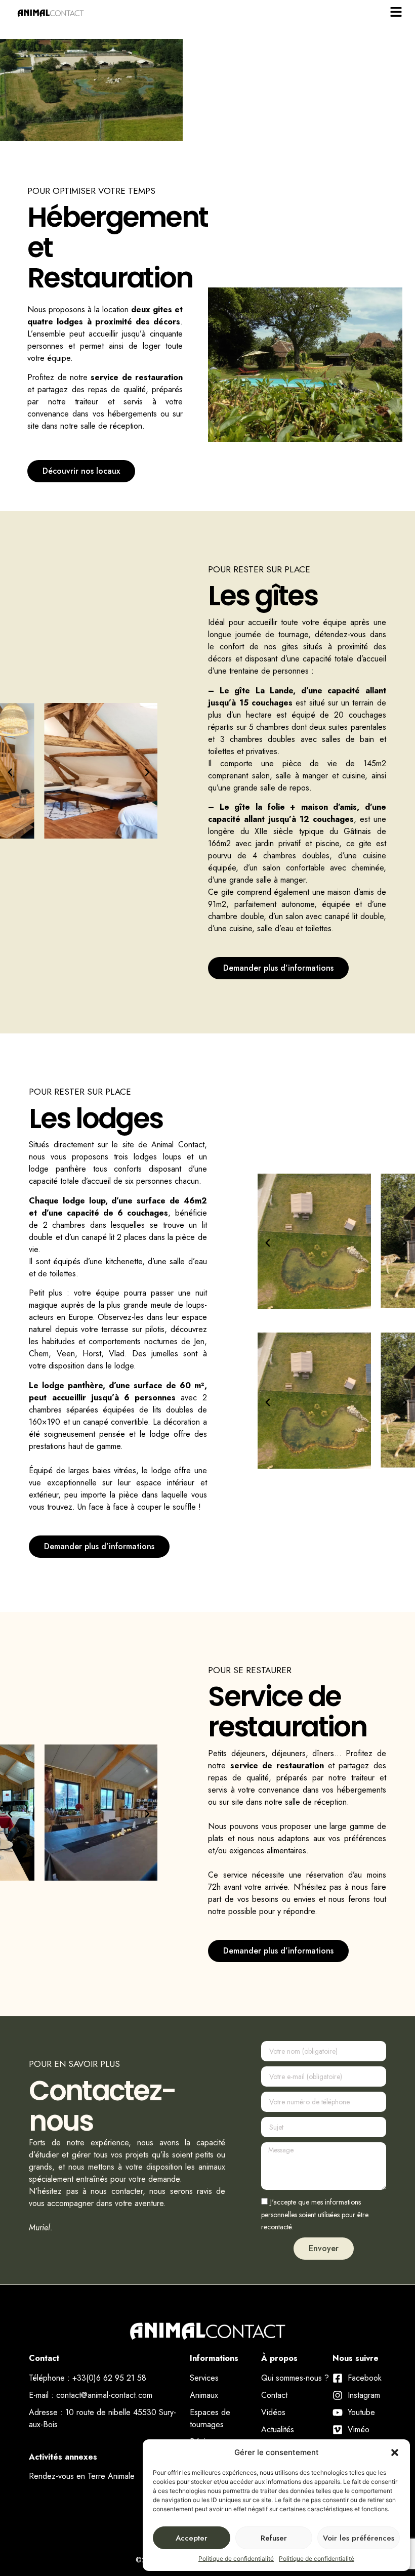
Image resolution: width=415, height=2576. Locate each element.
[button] (395, 2453)
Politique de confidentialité (236, 2559)
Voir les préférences (359, 2538)
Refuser (274, 2538)
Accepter (192, 2538)
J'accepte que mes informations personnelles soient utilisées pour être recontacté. (315, 2215)
